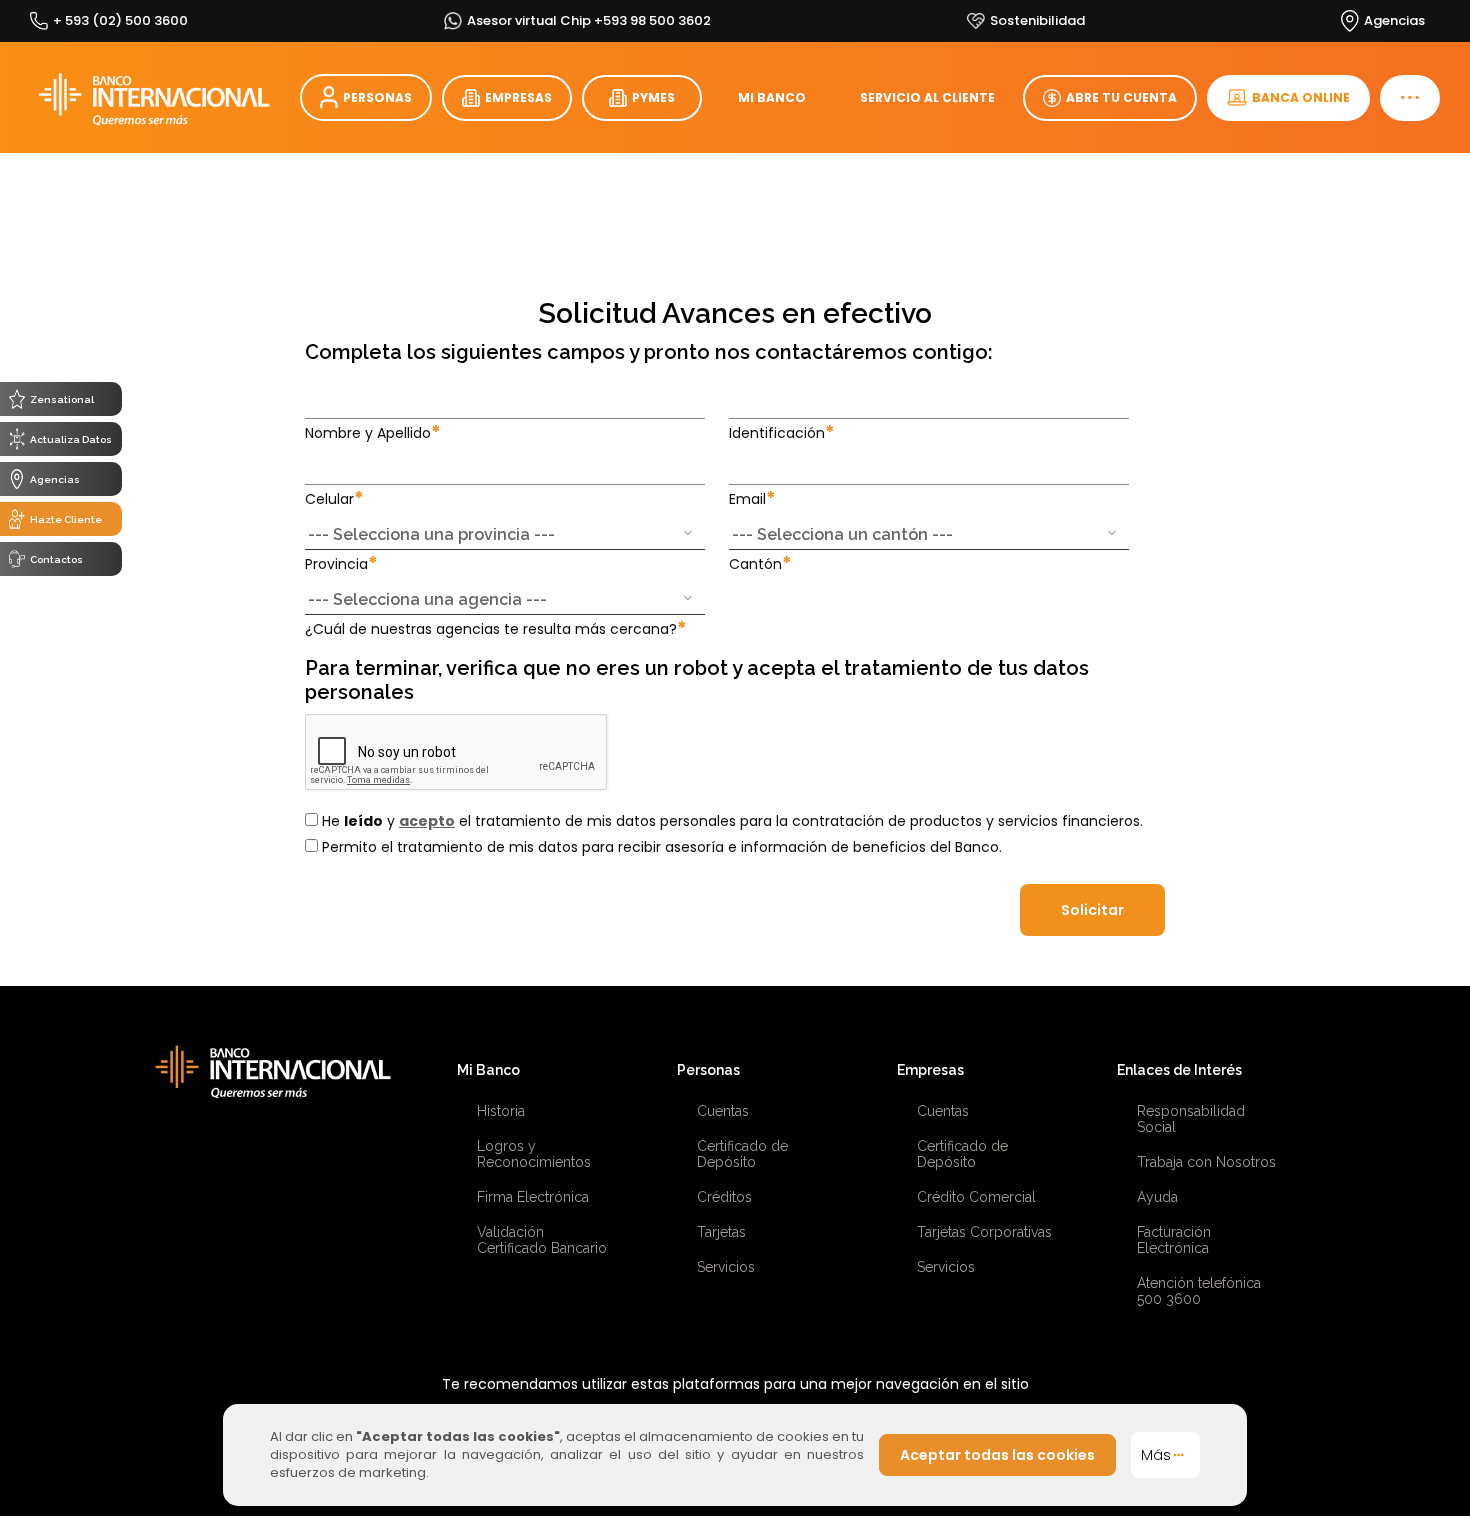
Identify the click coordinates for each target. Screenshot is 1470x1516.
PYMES (653, 97)
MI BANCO (772, 97)
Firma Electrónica (533, 1197)
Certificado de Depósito (742, 1154)
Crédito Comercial (976, 1197)
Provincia (341, 563)
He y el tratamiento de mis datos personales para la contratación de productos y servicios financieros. (730, 821)
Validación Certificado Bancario (542, 1240)
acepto (427, 821)
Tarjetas (721, 1232)
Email (752, 498)
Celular (334, 498)
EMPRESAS (518, 97)
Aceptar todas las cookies (997, 1455)
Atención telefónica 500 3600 (1199, 1291)
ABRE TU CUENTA (1121, 97)
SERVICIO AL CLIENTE (927, 97)
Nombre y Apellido (373, 432)
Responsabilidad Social (1191, 1119)
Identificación (782, 432)
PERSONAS (377, 97)
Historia (501, 1111)
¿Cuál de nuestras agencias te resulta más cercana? (496, 628)
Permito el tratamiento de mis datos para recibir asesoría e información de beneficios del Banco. (660, 847)
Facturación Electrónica (1174, 1240)
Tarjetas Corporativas (984, 1232)
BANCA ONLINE (1301, 97)
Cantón (760, 563)
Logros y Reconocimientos (534, 1154)
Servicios (726, 1267)
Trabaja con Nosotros (1206, 1162)
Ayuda (1157, 1197)
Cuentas (723, 1111)
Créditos (724, 1197)
